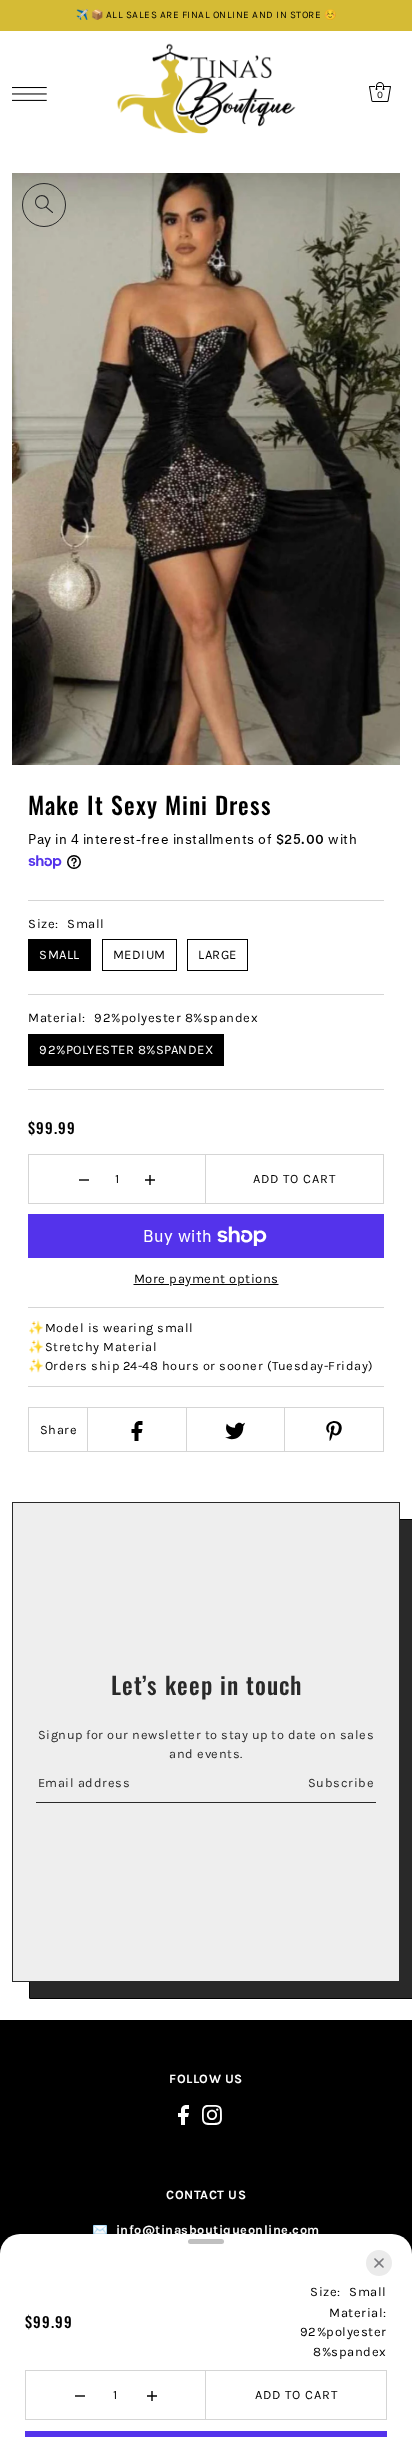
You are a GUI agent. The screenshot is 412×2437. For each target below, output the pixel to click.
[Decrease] (84, 1179)
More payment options (206, 1278)
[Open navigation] (34, 93)
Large (217, 954)
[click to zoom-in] (44, 205)
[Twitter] (235, 1429)
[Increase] (150, 1179)
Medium (139, 954)
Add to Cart (294, 1178)
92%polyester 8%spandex (126, 1049)
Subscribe (341, 1782)
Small (59, 954)
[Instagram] (212, 2114)
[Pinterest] (333, 1429)
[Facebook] (136, 1429)
